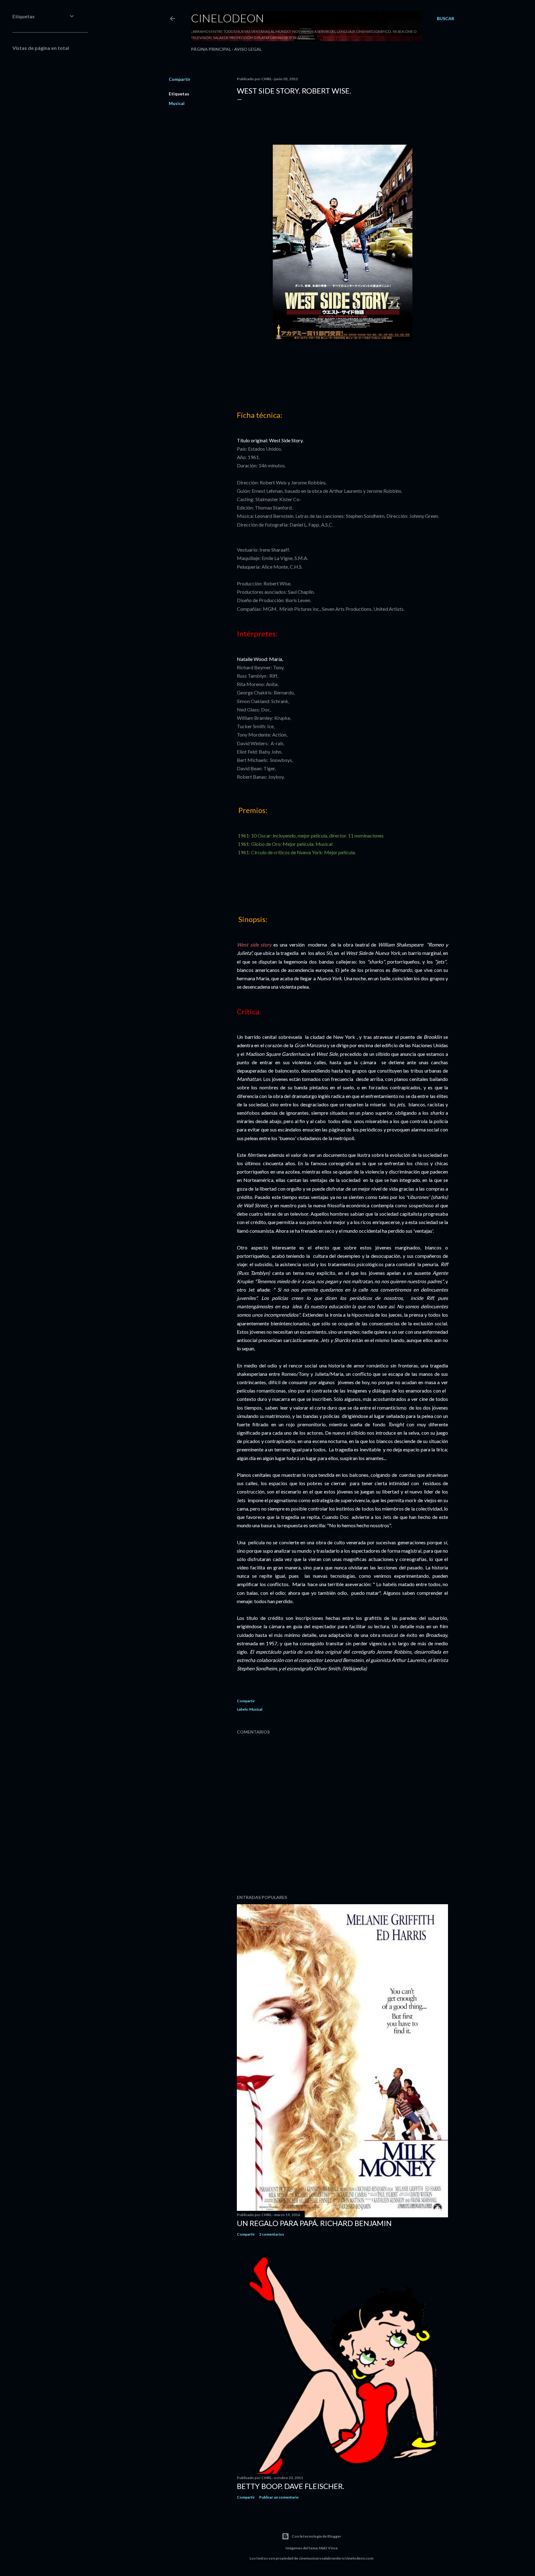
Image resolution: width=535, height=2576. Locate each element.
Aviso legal (248, 49)
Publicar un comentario (279, 2497)
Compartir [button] (180, 79)
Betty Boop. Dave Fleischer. (291, 2486)
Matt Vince (328, 2548)
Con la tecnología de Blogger (316, 2536)
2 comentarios (272, 2234)
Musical (177, 103)
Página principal (211, 49)
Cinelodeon (228, 18)
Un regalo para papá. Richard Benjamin (314, 2223)
